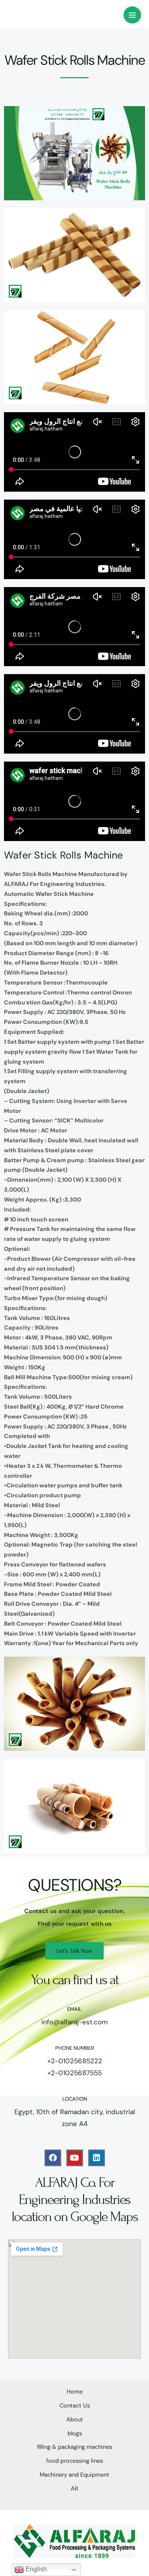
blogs (75, 2434)
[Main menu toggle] (132, 15)
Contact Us (75, 2406)
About (75, 2420)
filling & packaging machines (74, 2447)
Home (75, 2392)
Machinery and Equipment (74, 2475)
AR (74, 2489)
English (35, 2569)
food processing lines (74, 2461)
